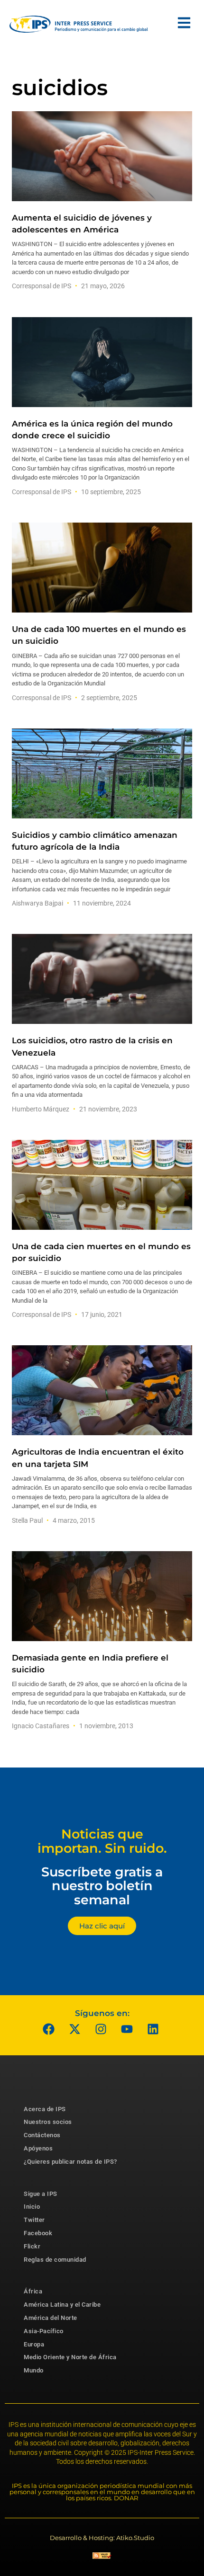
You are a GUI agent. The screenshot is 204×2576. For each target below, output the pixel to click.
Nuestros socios (48, 2122)
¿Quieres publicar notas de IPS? (70, 2162)
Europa (34, 2344)
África (33, 2291)
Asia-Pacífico (44, 2331)
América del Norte (51, 2318)
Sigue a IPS (41, 2194)
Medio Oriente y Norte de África (70, 2357)
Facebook (38, 2233)
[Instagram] (101, 2029)
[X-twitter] (75, 2029)
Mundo (34, 2370)
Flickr (32, 2246)
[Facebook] (49, 2029)
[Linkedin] (153, 2029)
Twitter (34, 2220)
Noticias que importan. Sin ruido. (102, 1841)
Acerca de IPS (45, 2109)
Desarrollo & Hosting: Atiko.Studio (102, 2538)
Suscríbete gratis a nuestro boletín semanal (102, 1886)
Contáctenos (42, 2135)
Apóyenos (38, 2148)
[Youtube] (127, 2029)
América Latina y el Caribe (62, 2305)
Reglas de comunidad (55, 2260)
